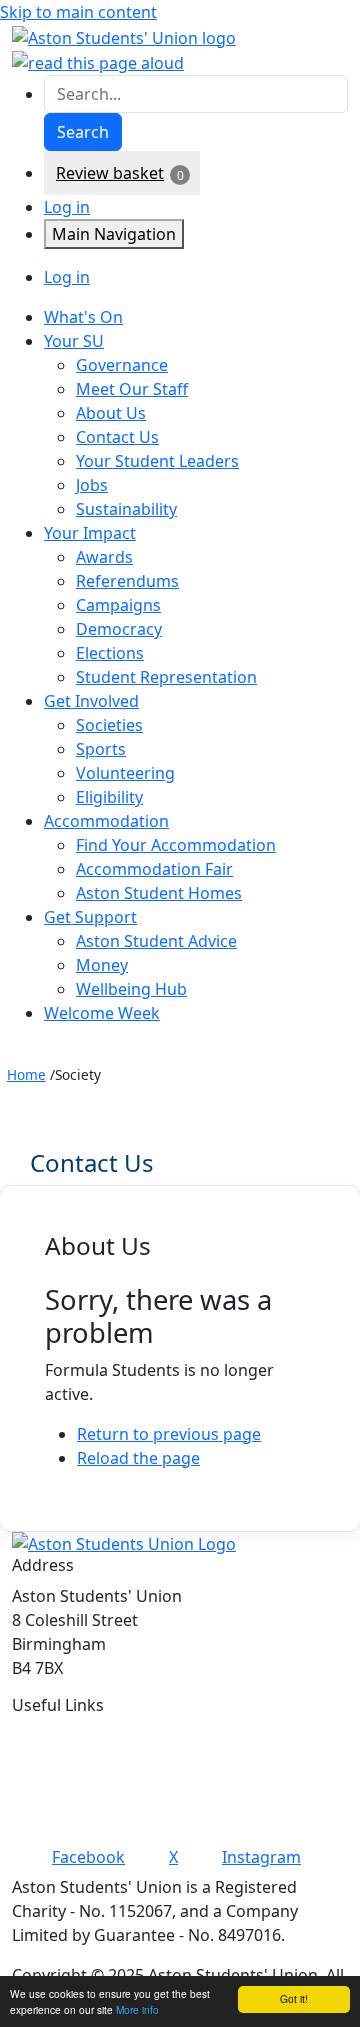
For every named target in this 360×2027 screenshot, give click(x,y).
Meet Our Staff (132, 389)
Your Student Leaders (157, 461)
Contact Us (117, 437)
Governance (122, 365)
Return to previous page (169, 1434)
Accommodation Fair (154, 869)
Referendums (127, 581)
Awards (104, 557)
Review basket (110, 173)
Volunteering (125, 773)
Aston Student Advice (156, 941)
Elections (110, 653)
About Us (111, 413)
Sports (101, 749)
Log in (67, 207)
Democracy (119, 629)
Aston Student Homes (159, 893)
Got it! (294, 1998)
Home (26, 1074)
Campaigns (118, 605)
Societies (109, 725)
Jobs (92, 485)
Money (102, 965)
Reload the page (138, 1458)
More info (137, 2009)
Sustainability (126, 509)
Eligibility (109, 797)
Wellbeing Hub (131, 989)
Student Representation (166, 677)
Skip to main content (78, 12)
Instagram (261, 1857)
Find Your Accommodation (176, 845)
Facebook (88, 1857)
